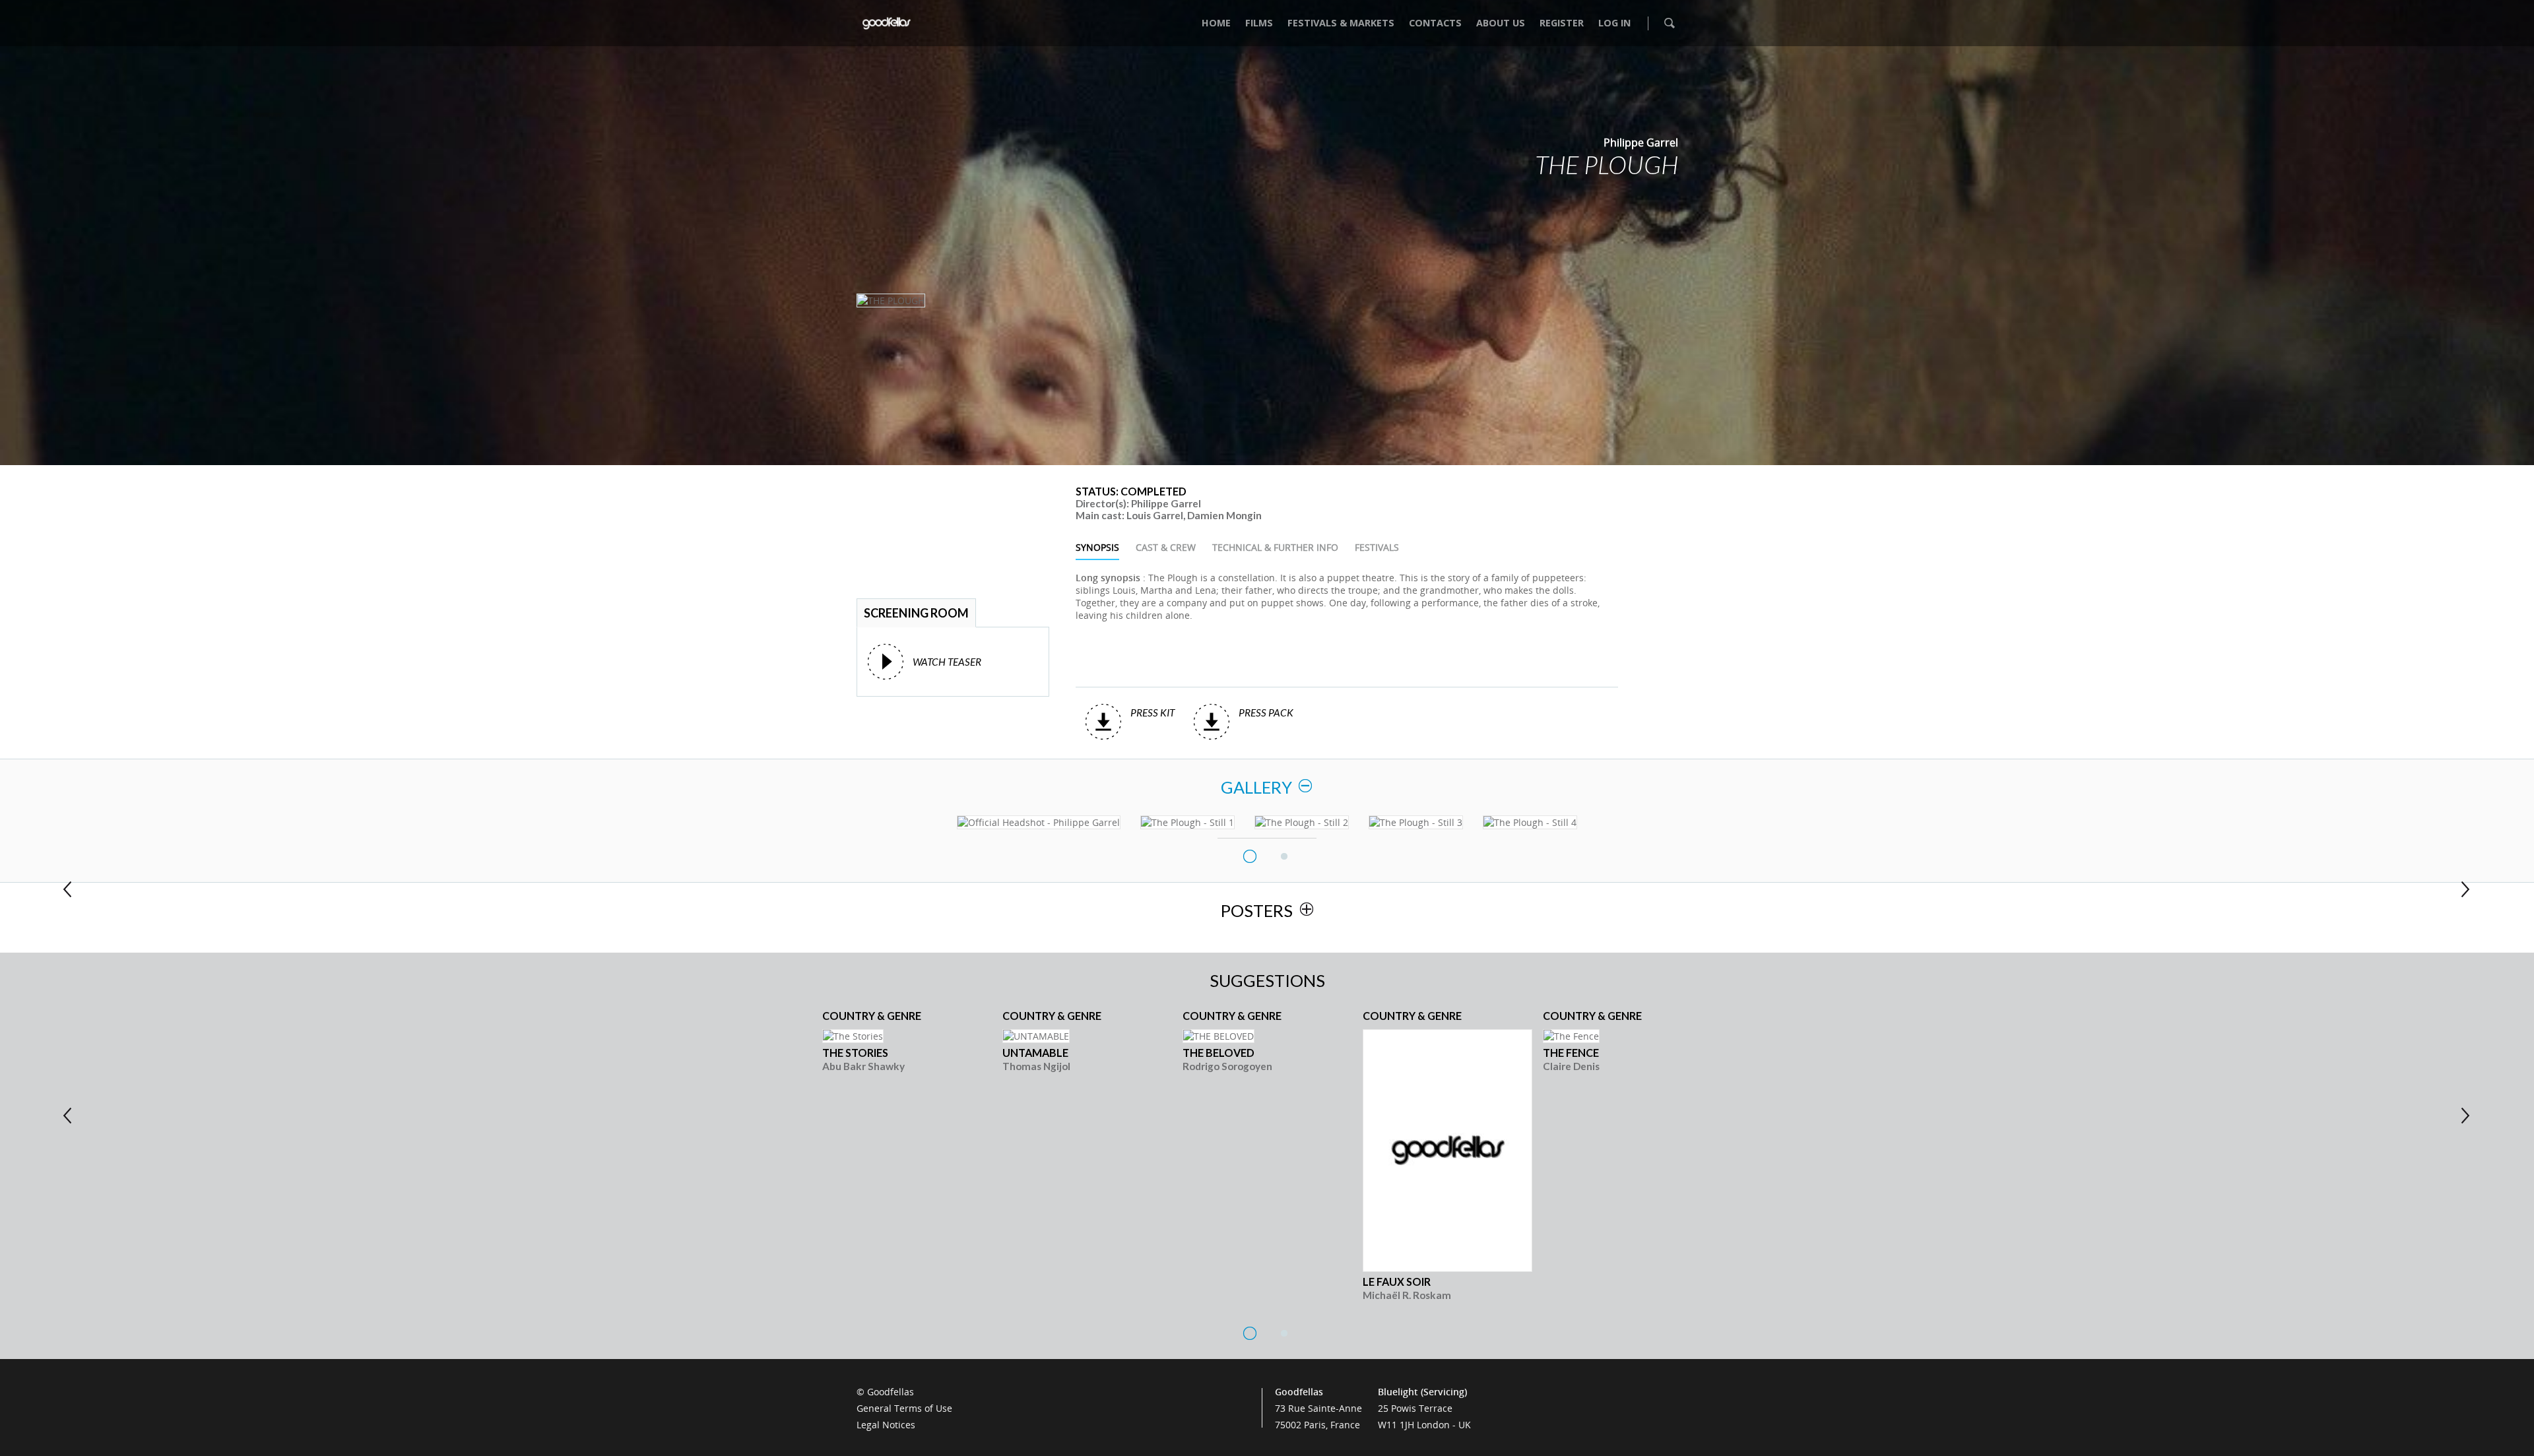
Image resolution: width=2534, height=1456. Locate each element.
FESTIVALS (1377, 547)
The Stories (855, 1053)
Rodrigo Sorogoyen (1227, 1066)
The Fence (1571, 1053)
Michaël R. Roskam (1407, 1295)
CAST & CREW (1166, 547)
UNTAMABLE (1035, 1053)
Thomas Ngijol (1036, 1066)
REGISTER (1562, 23)
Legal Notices (886, 1425)
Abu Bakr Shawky (863, 1066)
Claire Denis (1571, 1066)
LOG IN (1614, 23)
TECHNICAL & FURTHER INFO (1275, 547)
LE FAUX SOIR (1397, 1282)
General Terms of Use (904, 1408)
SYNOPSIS (1097, 547)
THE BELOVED (1218, 1053)
